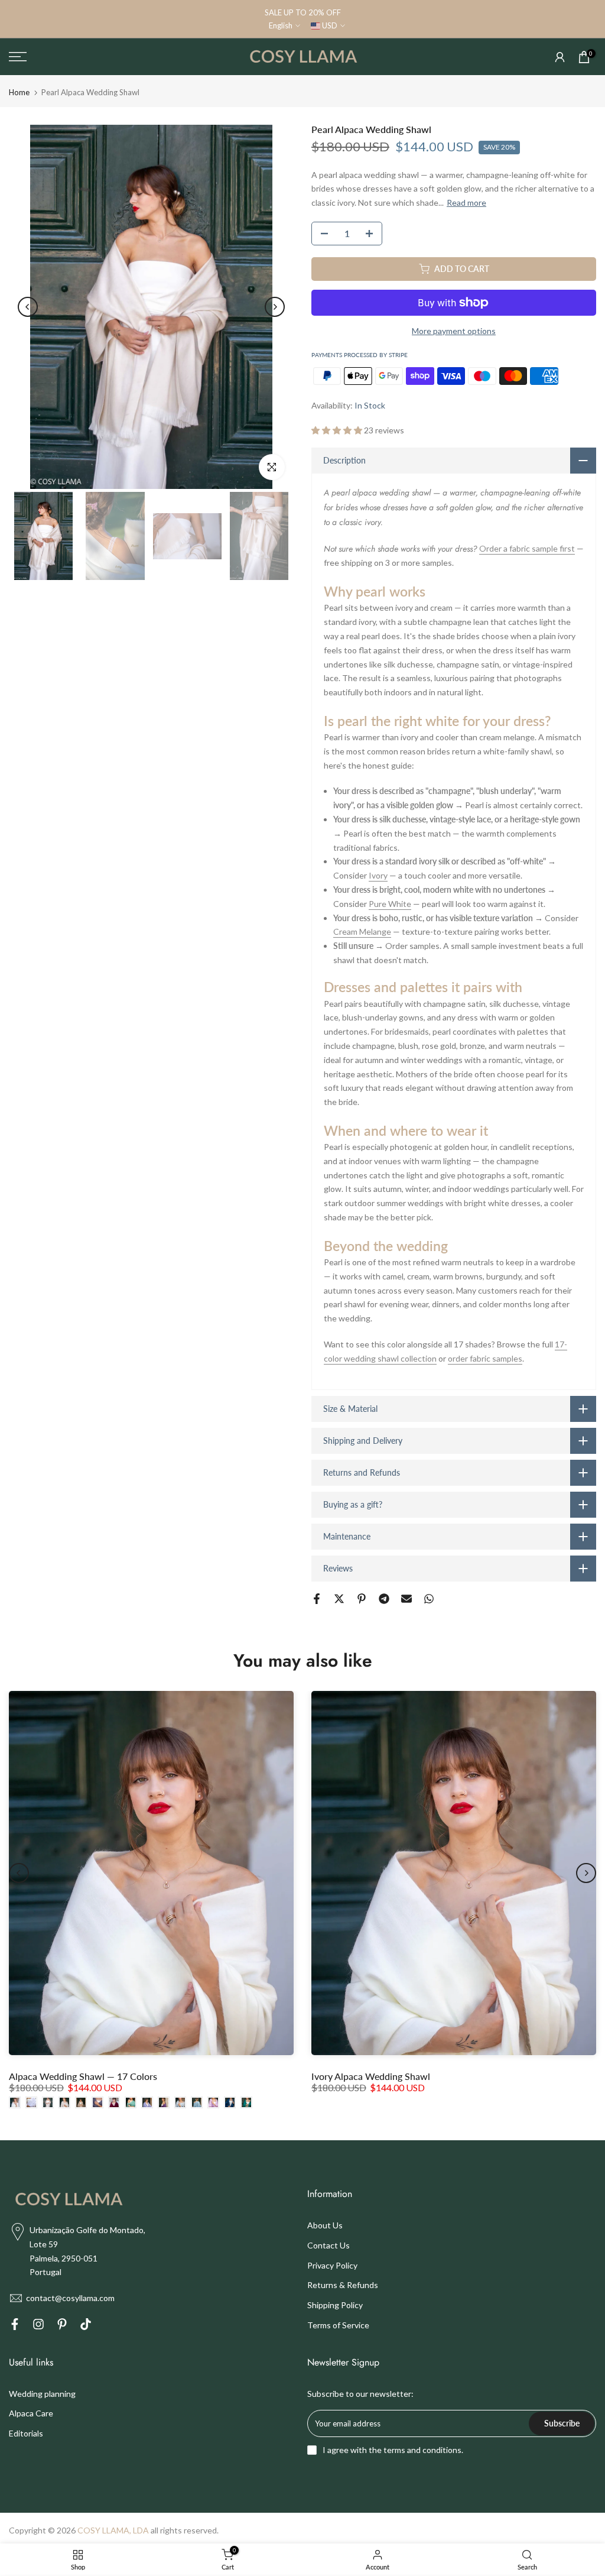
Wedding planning (42, 2394)
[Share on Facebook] (317, 1599)
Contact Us (328, 2245)
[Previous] (28, 307)
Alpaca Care (31, 2413)
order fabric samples (485, 1358)
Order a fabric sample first (527, 548)
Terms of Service (338, 2325)
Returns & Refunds (343, 2285)
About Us (325, 2225)
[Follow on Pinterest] (62, 2326)
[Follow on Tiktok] (86, 2326)
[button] (338, 430)
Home (19, 93)
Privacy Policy (332, 2265)
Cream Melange (362, 931)
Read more (466, 202)
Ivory (378, 875)
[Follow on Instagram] (38, 2326)
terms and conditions (422, 2450)
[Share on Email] (406, 1599)
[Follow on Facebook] (15, 2326)
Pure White (390, 904)
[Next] (275, 307)
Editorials (26, 2433)
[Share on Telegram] (384, 1599)
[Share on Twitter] (339, 1599)
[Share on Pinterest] (362, 1599)
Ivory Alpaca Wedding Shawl (371, 2076)
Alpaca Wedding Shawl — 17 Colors (83, 2076)
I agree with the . (393, 2450)
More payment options (454, 331)
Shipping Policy (335, 2305)
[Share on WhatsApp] (429, 1599)
